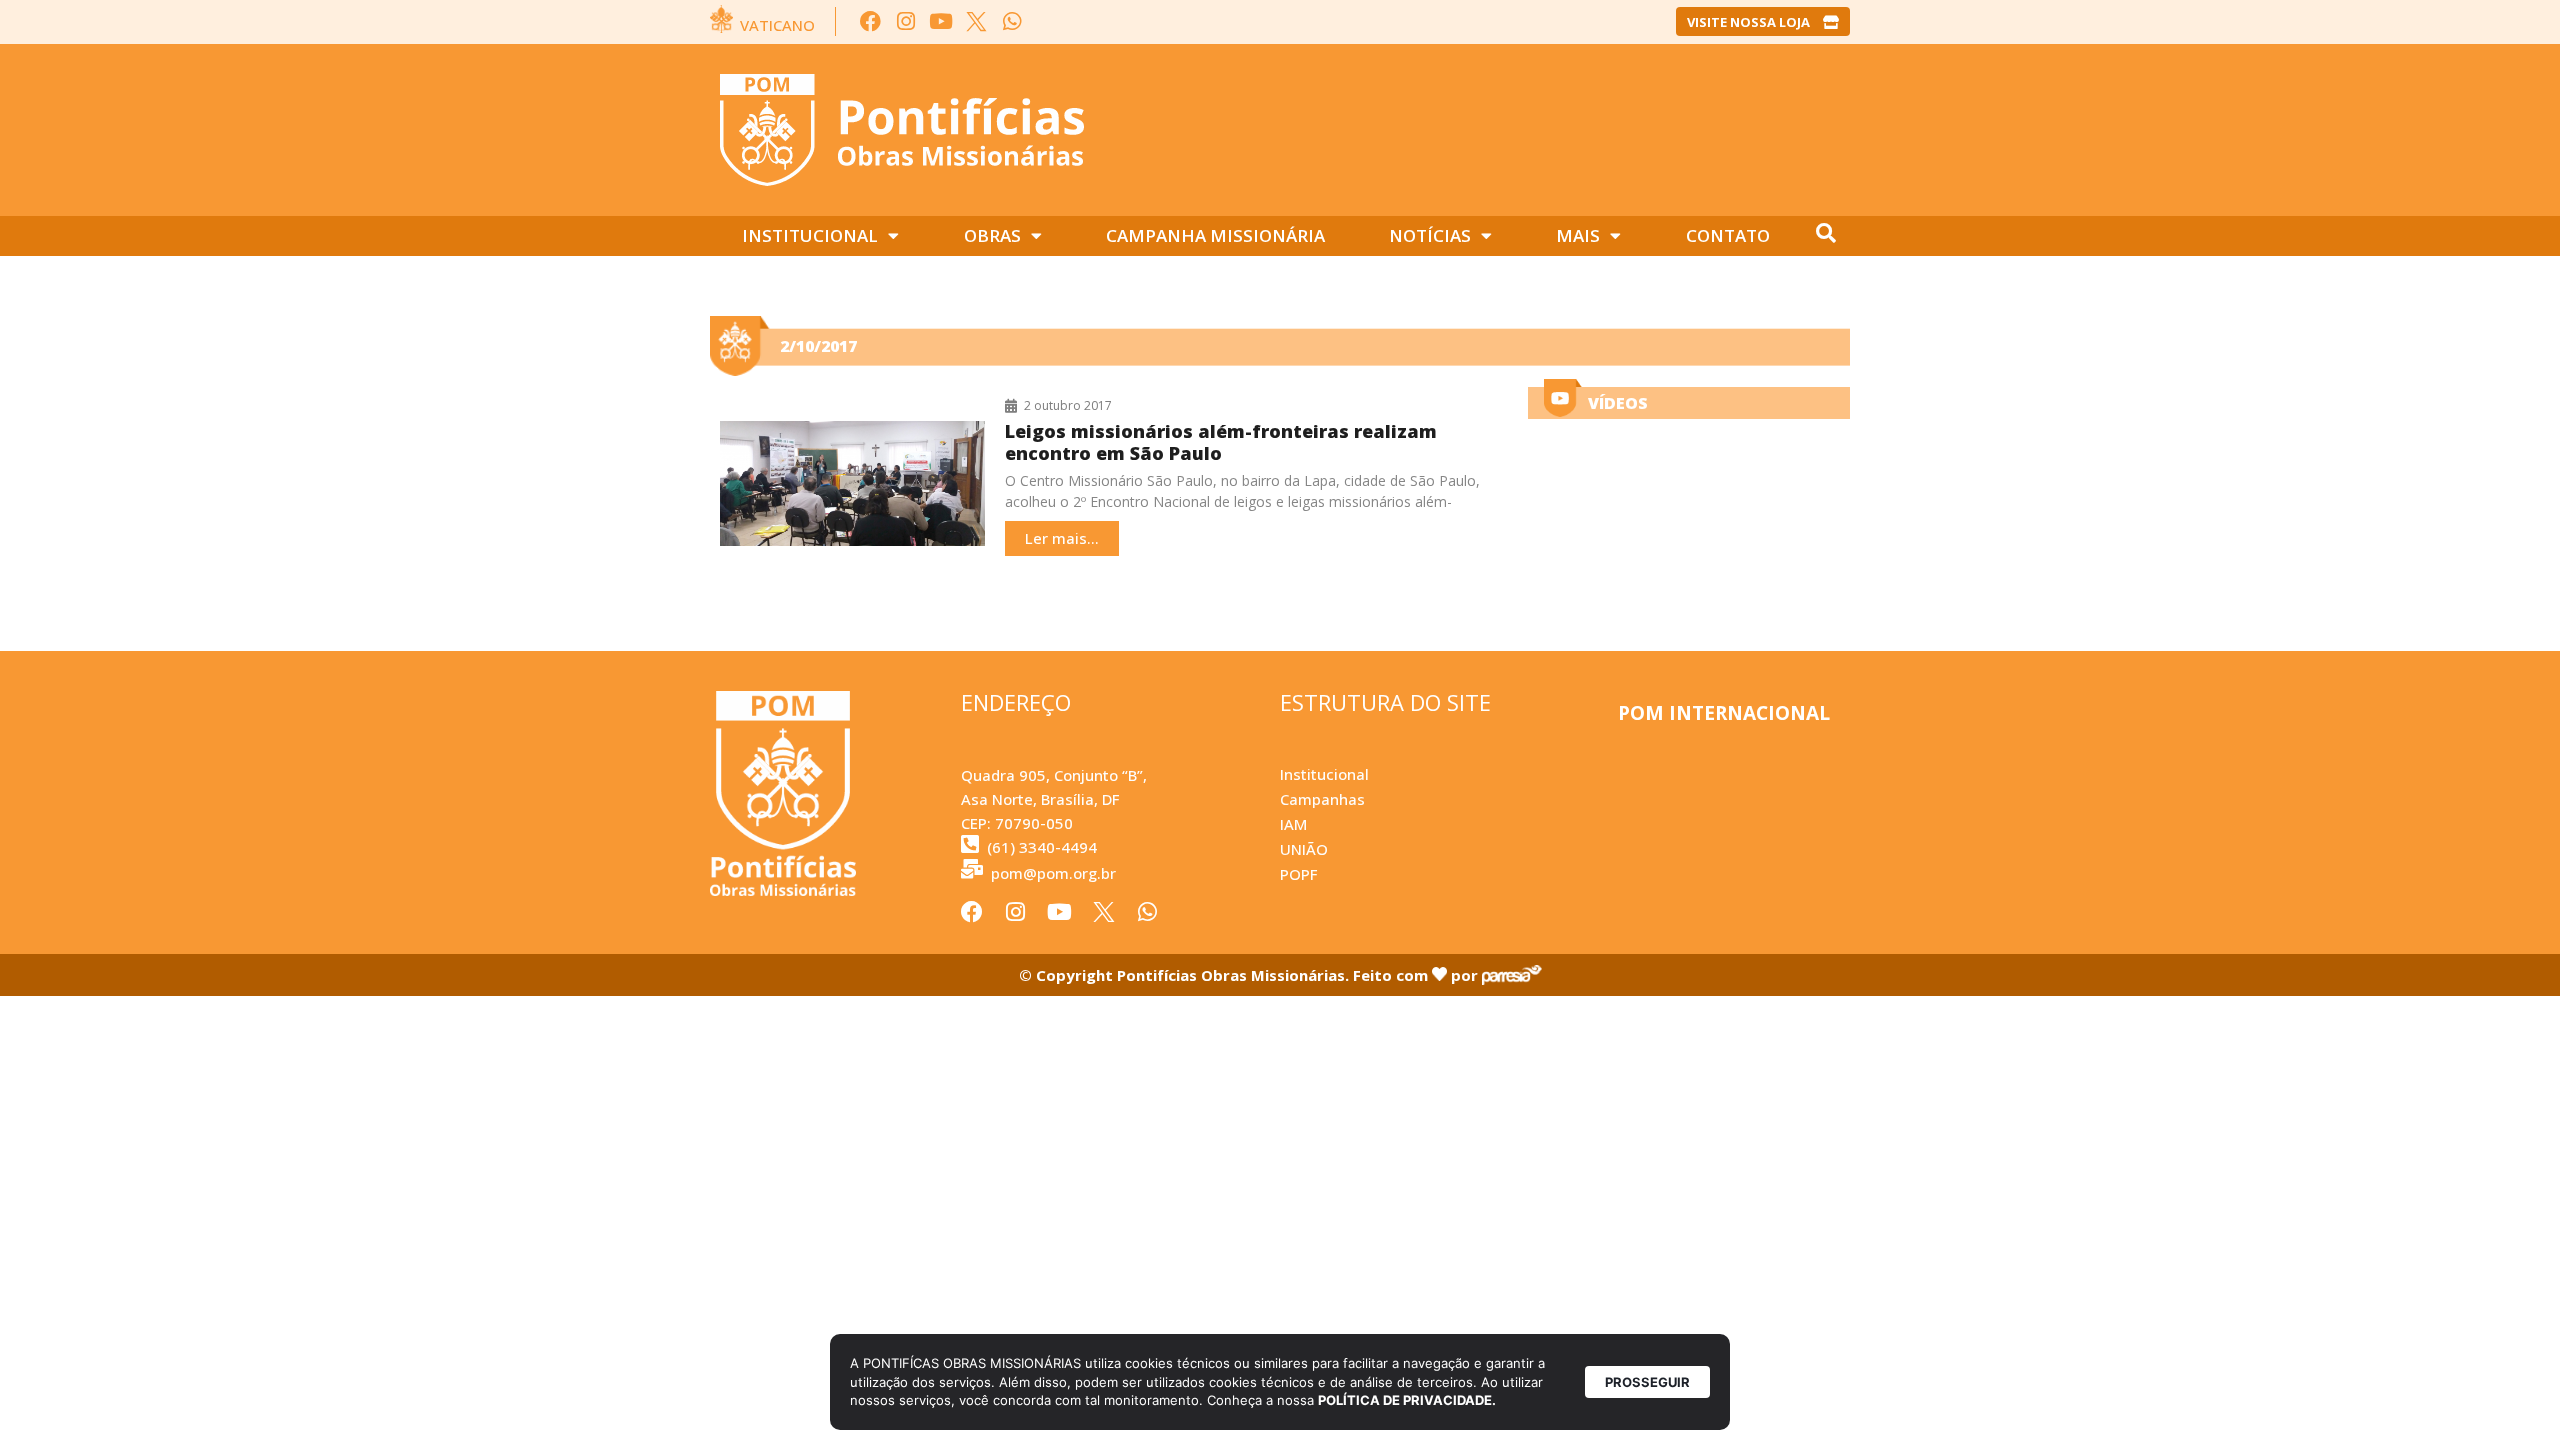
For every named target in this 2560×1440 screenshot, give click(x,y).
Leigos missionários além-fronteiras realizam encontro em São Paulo (1221, 442)
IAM (1293, 824)
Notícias (1430, 235)
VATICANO (777, 25)
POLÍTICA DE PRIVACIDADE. (1407, 1400)
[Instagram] (905, 21)
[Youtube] (941, 21)
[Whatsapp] (1011, 21)
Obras (992, 235)
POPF (1298, 874)
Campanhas (1322, 799)
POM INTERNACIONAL (1724, 713)
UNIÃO (1304, 849)
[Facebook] (870, 21)
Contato (1728, 235)
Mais (1578, 235)
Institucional (810, 235)
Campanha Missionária (1215, 235)
